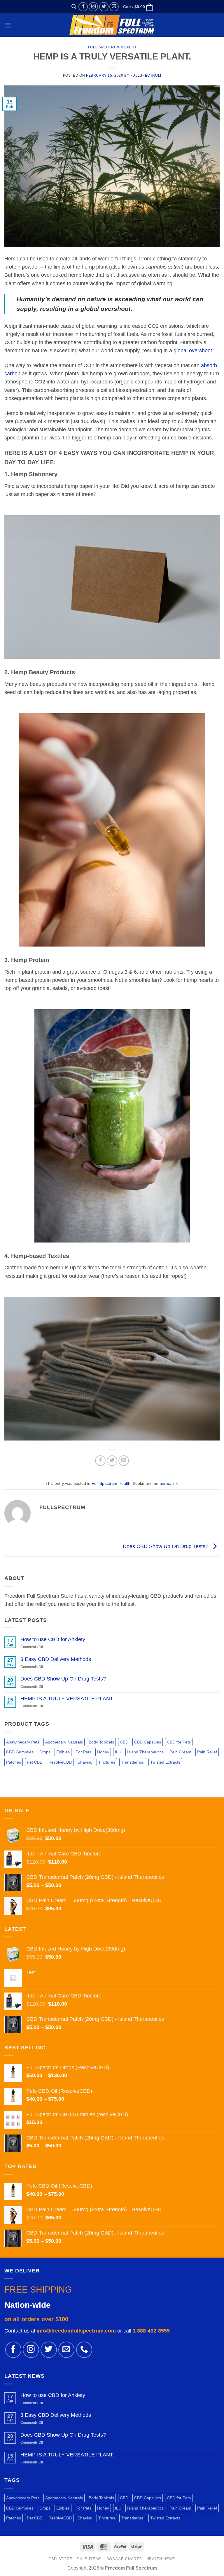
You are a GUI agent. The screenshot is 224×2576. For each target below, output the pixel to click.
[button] (74, 7)
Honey (103, 1752)
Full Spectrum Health (112, 47)
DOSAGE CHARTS (124, 2559)
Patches (14, 1762)
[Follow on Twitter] (104, 7)
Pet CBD (35, 1762)
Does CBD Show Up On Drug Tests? (166, 1546)
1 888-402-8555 (151, 2331)
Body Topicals (101, 1742)
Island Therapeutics (145, 1752)
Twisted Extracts (165, 1762)
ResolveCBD (60, 1762)
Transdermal (133, 1762)
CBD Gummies (20, 1752)
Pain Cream (180, 1752)
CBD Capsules (148, 1742)
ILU (118, 1752)
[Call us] (84, 2350)
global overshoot (193, 351)
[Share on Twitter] (112, 1461)
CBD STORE (60, 2559)
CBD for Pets (179, 1742)
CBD (124, 1742)
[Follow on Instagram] (93, 7)
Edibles (63, 1752)
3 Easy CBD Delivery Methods (56, 1659)
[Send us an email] (114, 7)
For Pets (83, 1752)
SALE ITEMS (89, 2559)
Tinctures (107, 1762)
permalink (169, 1483)
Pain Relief (207, 1752)
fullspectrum (146, 76)
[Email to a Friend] (124, 1461)
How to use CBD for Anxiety (53, 1639)
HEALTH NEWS (161, 2559)
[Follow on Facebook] (83, 7)
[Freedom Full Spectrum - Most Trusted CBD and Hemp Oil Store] (112, 25)
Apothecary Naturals (64, 1742)
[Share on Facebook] (100, 1461)
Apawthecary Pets (23, 1742)
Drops (45, 1752)
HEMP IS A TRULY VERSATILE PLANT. (67, 1699)
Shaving (85, 1762)
